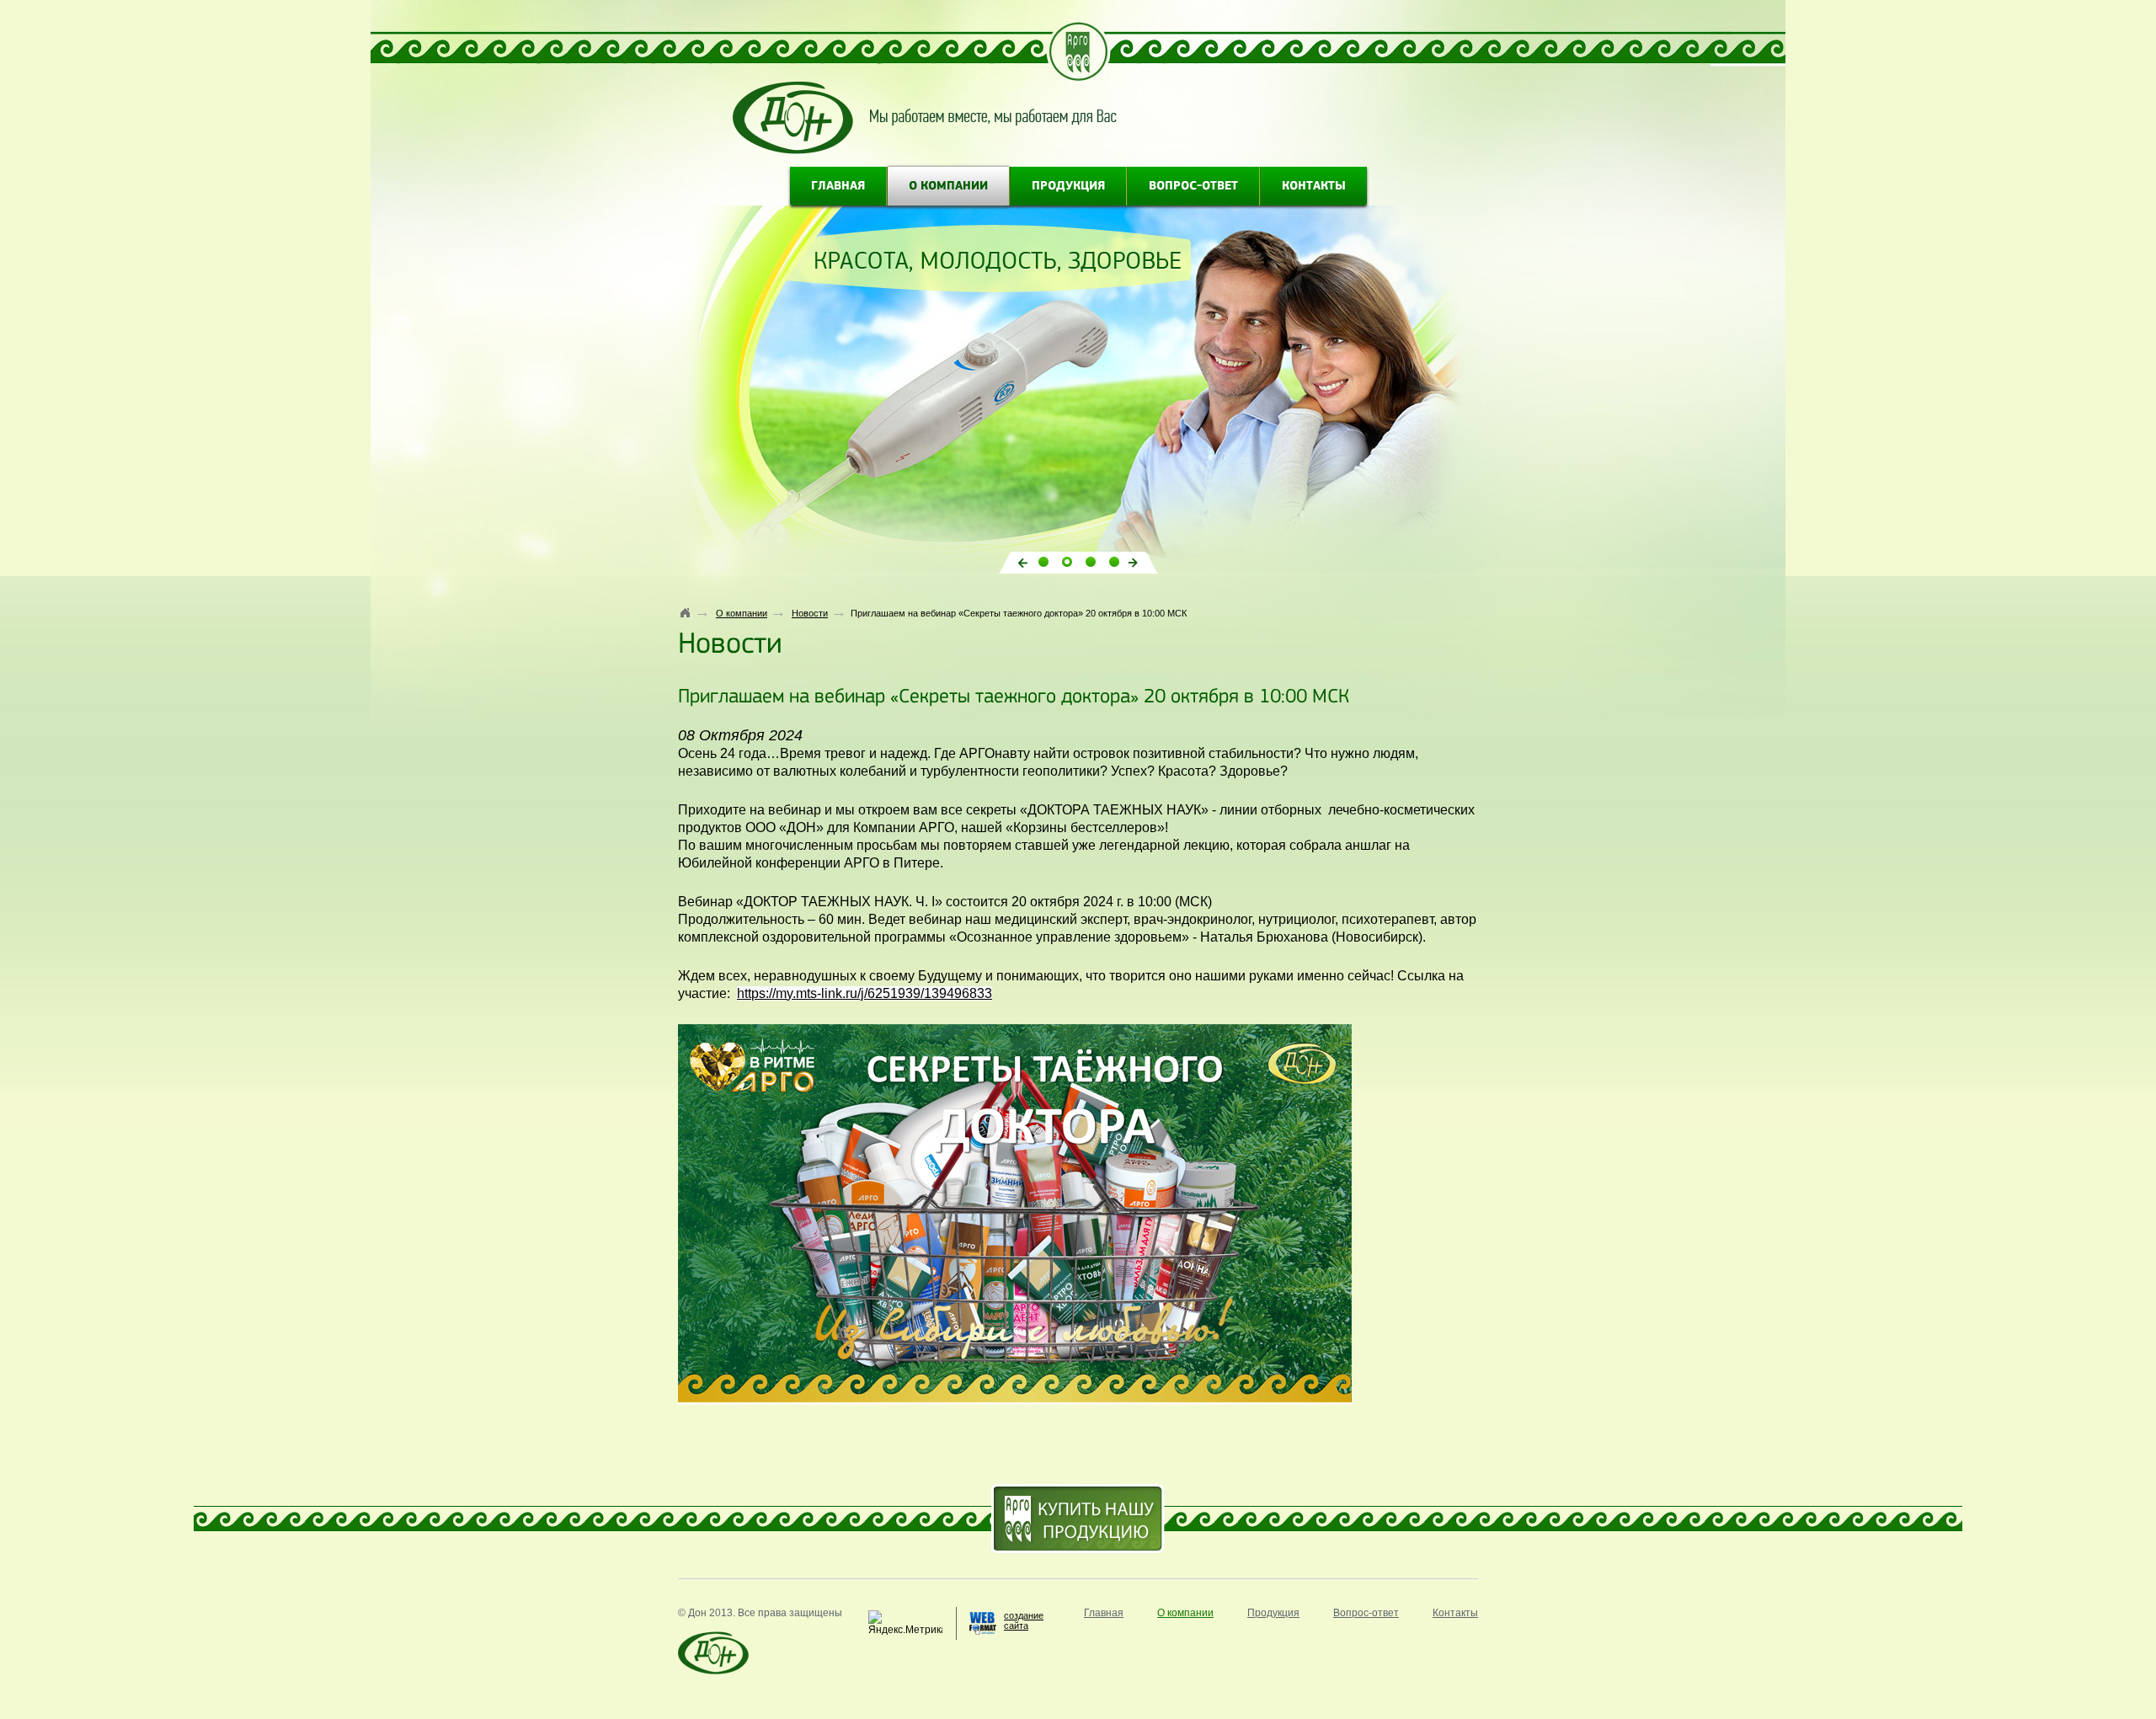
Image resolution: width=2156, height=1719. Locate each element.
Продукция (1068, 187)
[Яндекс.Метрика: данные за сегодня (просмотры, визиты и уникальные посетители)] (905, 1623)
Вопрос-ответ (1193, 187)
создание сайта (1024, 1620)
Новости (810, 613)
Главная (838, 187)
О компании (948, 187)
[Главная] (686, 612)
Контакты (1314, 187)
